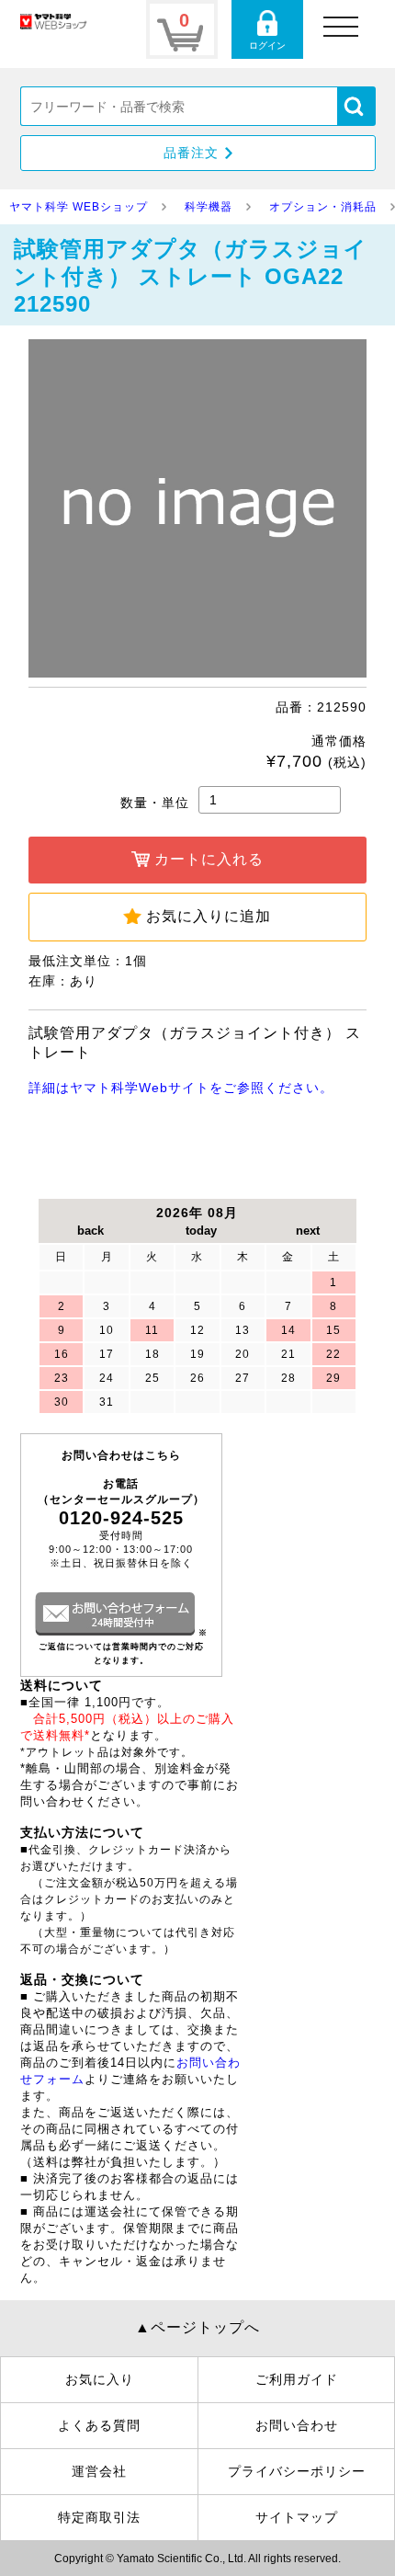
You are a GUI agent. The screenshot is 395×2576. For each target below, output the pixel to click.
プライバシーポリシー (297, 2471)
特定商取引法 (99, 2517)
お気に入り (100, 2379)
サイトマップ (297, 2517)
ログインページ (267, 29)
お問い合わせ (297, 2425)
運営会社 (99, 2471)
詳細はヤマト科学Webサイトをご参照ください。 (181, 1088)
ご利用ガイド (297, 2379)
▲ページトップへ (197, 2327)
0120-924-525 (121, 1518)
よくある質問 (99, 2425)
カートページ (182, 29)
